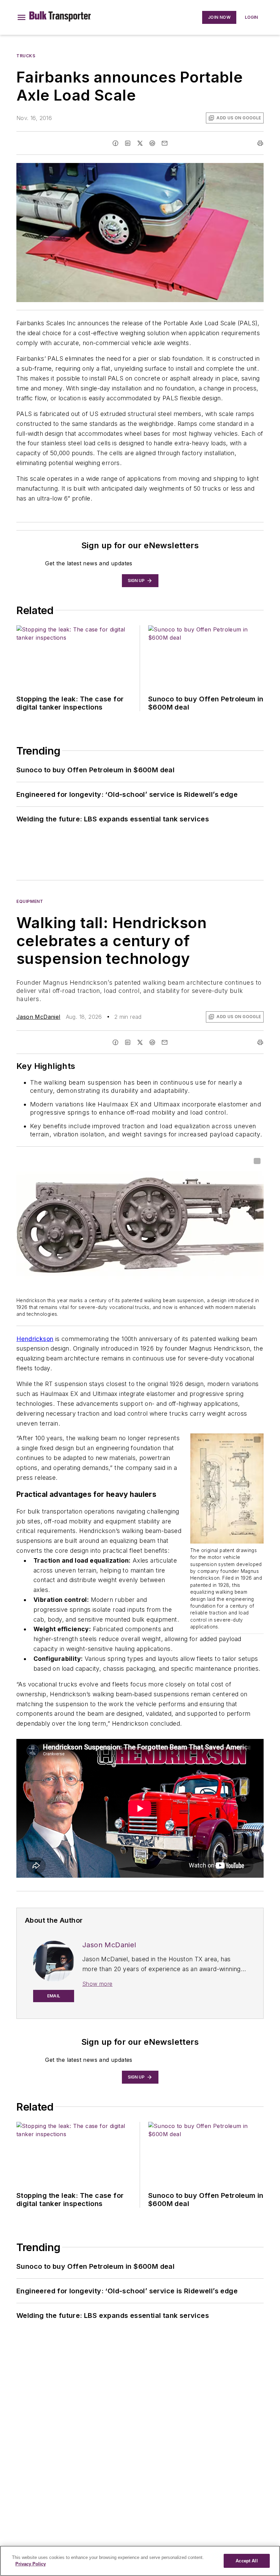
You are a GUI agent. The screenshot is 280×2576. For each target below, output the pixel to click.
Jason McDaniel (38, 1017)
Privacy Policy (31, 2564)
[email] (165, 143)
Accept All (247, 2561)
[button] (22, 17)
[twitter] (140, 143)
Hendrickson (35, 1339)
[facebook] (115, 143)
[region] (140, 2561)
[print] (260, 143)
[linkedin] (128, 143)
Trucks (26, 56)
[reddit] (152, 143)
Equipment (30, 901)
